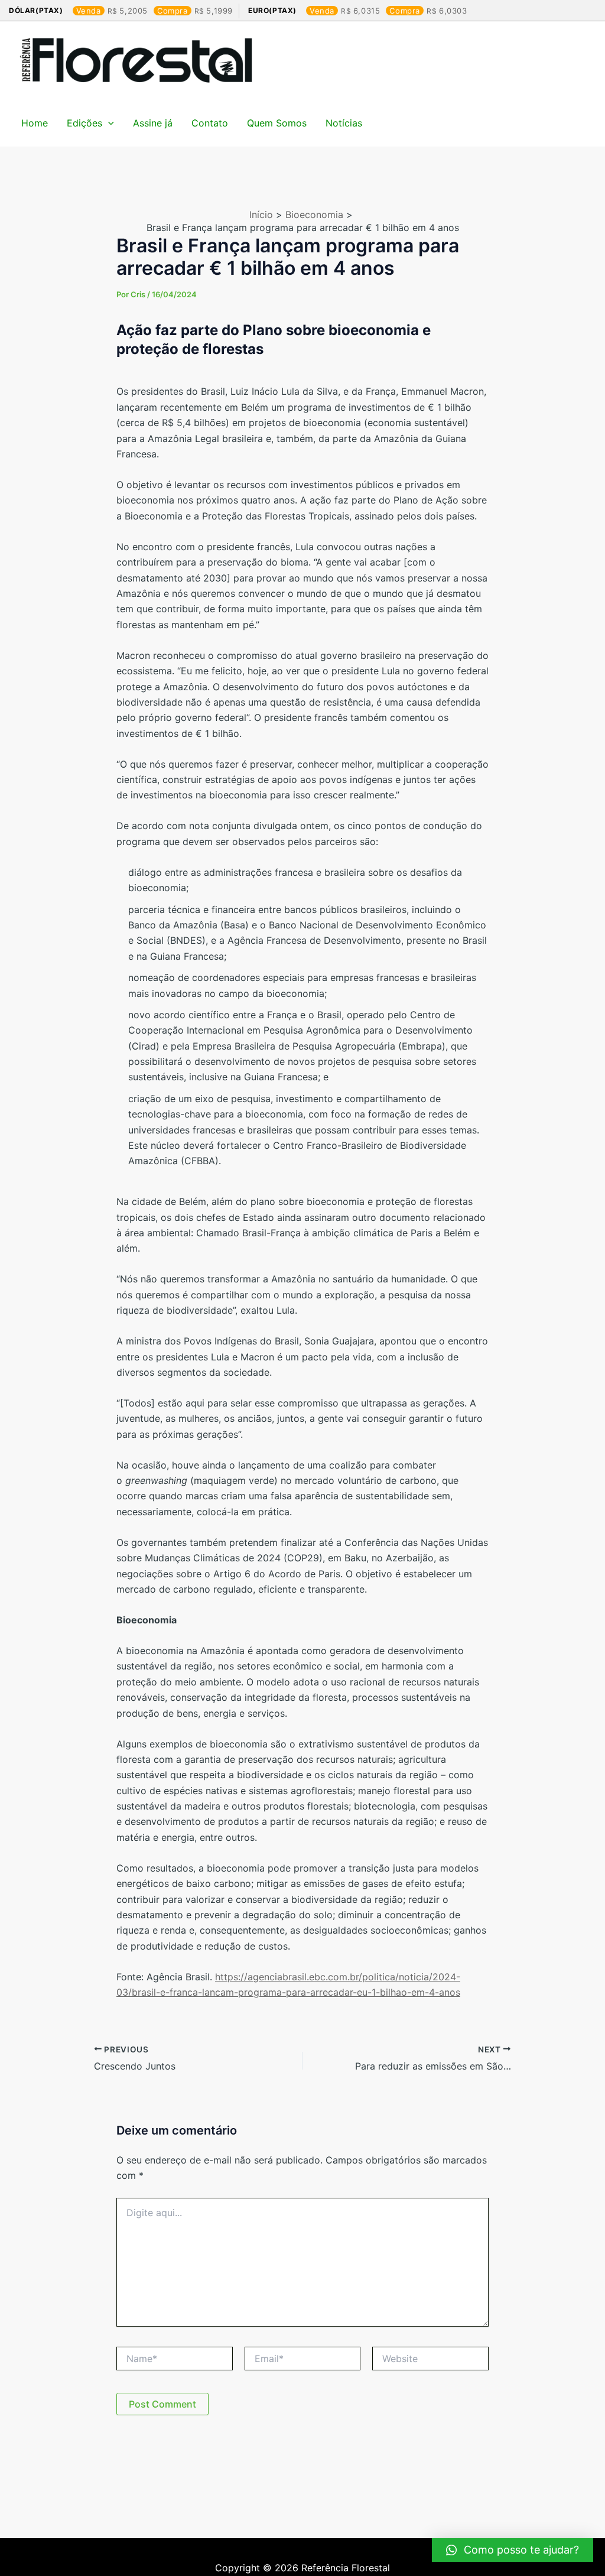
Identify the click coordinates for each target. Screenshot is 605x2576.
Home (35, 123)
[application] (108, 123)
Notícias (344, 123)
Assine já (153, 123)
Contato (210, 123)
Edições (84, 123)
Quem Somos (277, 123)
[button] (513, 2550)
